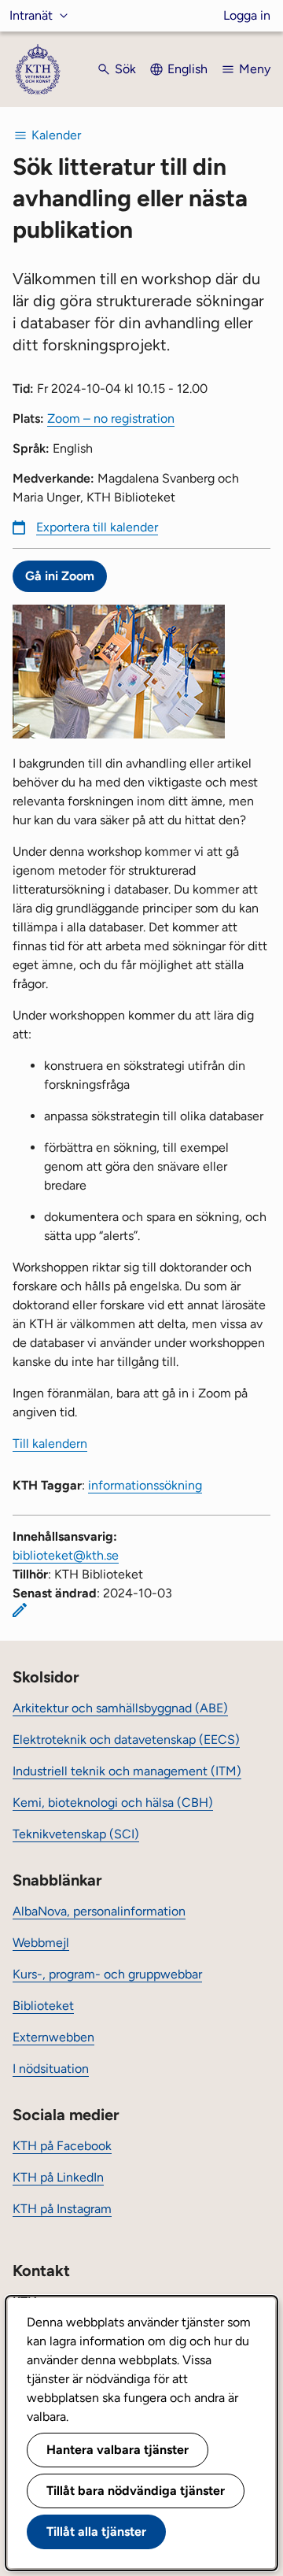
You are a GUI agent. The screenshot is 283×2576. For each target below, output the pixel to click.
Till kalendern (50, 1443)
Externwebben (53, 2037)
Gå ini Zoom (60, 576)
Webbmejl (41, 1943)
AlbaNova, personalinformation (99, 1911)
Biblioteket (43, 2006)
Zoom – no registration (111, 418)
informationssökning (145, 1485)
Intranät (31, 15)
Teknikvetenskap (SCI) (76, 1834)
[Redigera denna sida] (20, 1610)
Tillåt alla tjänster (96, 2532)
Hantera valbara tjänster (118, 2450)
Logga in (247, 15)
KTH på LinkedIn (58, 2177)
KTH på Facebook (62, 2146)
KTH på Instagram (62, 2209)
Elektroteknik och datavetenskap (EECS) (126, 1740)
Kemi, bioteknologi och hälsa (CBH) (113, 1802)
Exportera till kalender (97, 527)
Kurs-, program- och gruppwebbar (107, 1974)
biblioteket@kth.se (66, 1555)
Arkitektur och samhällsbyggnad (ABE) (120, 1708)
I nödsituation (51, 2069)
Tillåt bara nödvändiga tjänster (136, 2491)
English (187, 69)
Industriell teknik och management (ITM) (127, 1771)
